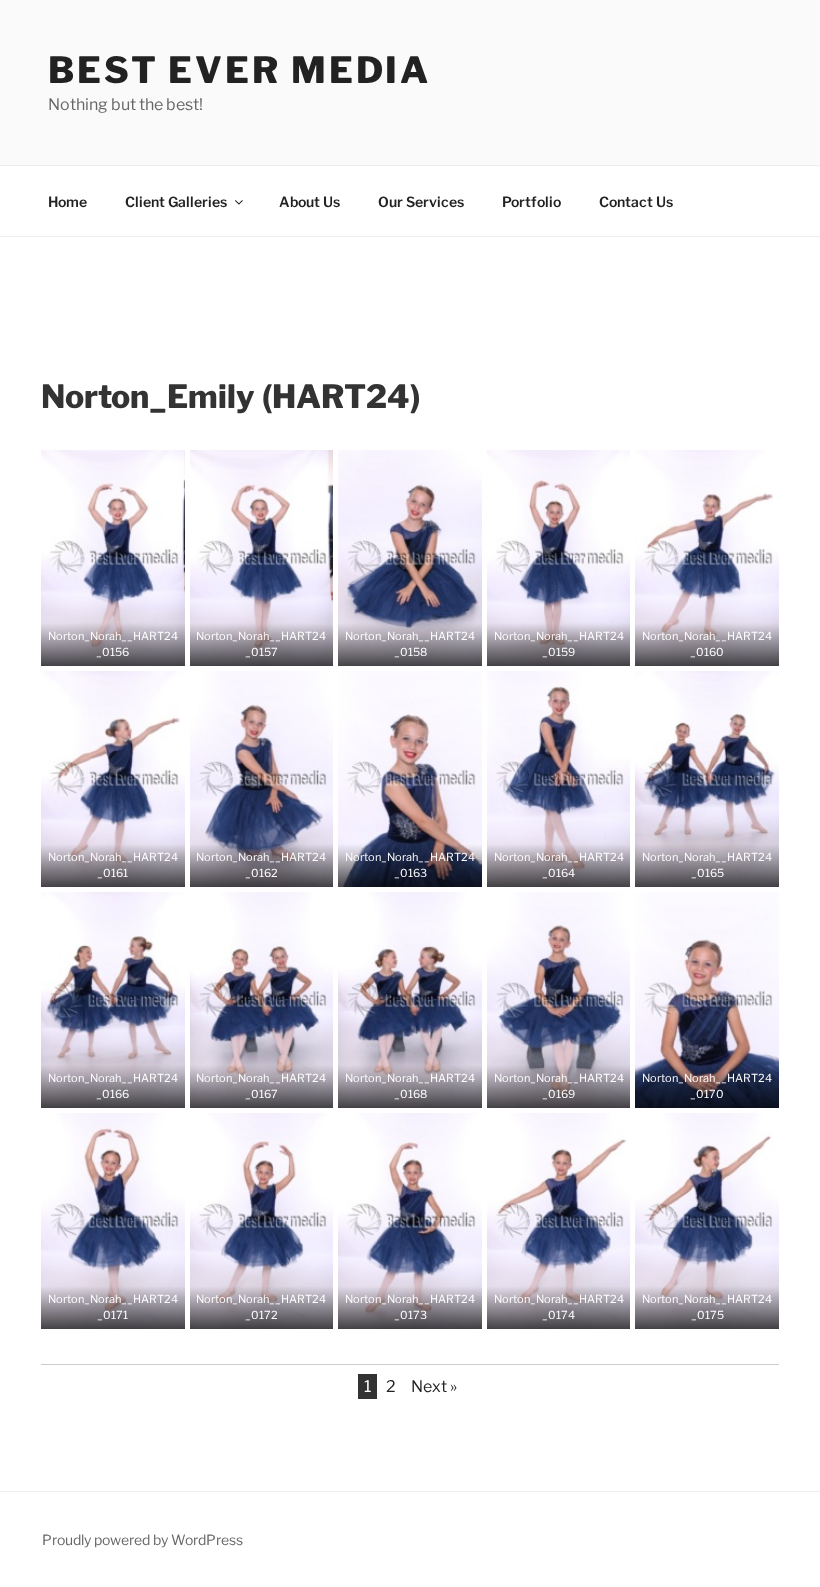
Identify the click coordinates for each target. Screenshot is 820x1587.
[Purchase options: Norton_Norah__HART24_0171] (128, 1307)
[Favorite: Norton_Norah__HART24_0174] (544, 1307)
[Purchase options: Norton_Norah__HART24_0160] (722, 644)
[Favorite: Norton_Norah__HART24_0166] (98, 1086)
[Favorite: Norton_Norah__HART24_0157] (246, 644)
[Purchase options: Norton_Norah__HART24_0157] (276, 644)
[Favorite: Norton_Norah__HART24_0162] (246, 865)
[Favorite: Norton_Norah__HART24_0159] (544, 644)
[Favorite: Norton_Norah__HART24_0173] (395, 1307)
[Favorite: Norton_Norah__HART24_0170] (692, 1086)
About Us (309, 201)
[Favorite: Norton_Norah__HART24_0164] (544, 865)
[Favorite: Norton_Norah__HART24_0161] (98, 865)
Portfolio (531, 201)
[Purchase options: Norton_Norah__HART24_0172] (276, 1307)
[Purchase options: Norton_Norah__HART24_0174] (574, 1307)
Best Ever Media (239, 70)
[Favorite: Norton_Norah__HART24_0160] (692, 644)
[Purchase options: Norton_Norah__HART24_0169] (574, 1086)
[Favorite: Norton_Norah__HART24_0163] (395, 865)
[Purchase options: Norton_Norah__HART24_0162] (276, 865)
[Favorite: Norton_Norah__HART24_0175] (692, 1307)
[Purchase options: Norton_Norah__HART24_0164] (574, 865)
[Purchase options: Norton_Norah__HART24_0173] (425, 1307)
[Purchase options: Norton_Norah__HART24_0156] (128, 644)
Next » (434, 1386)
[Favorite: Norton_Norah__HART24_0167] (246, 1086)
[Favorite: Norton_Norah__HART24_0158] (395, 644)
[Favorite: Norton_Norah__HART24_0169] (544, 1086)
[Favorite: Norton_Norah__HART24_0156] (98, 644)
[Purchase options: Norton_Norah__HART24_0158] (425, 644)
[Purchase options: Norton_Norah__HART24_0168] (425, 1086)
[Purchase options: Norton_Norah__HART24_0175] (722, 1307)
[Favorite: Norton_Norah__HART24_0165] (692, 865)
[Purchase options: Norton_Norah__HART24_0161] (128, 865)
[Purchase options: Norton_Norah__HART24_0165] (722, 865)
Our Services (421, 201)
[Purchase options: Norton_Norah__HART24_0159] (574, 644)
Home (67, 201)
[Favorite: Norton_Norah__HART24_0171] (98, 1307)
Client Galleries (176, 201)
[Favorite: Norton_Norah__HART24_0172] (246, 1307)
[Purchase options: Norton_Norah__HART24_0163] (425, 865)
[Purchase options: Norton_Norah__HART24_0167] (276, 1086)
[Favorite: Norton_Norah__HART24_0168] (395, 1086)
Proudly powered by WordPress (142, 1539)
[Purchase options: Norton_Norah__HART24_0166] (128, 1086)
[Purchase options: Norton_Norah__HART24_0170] (722, 1086)
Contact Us (636, 201)
